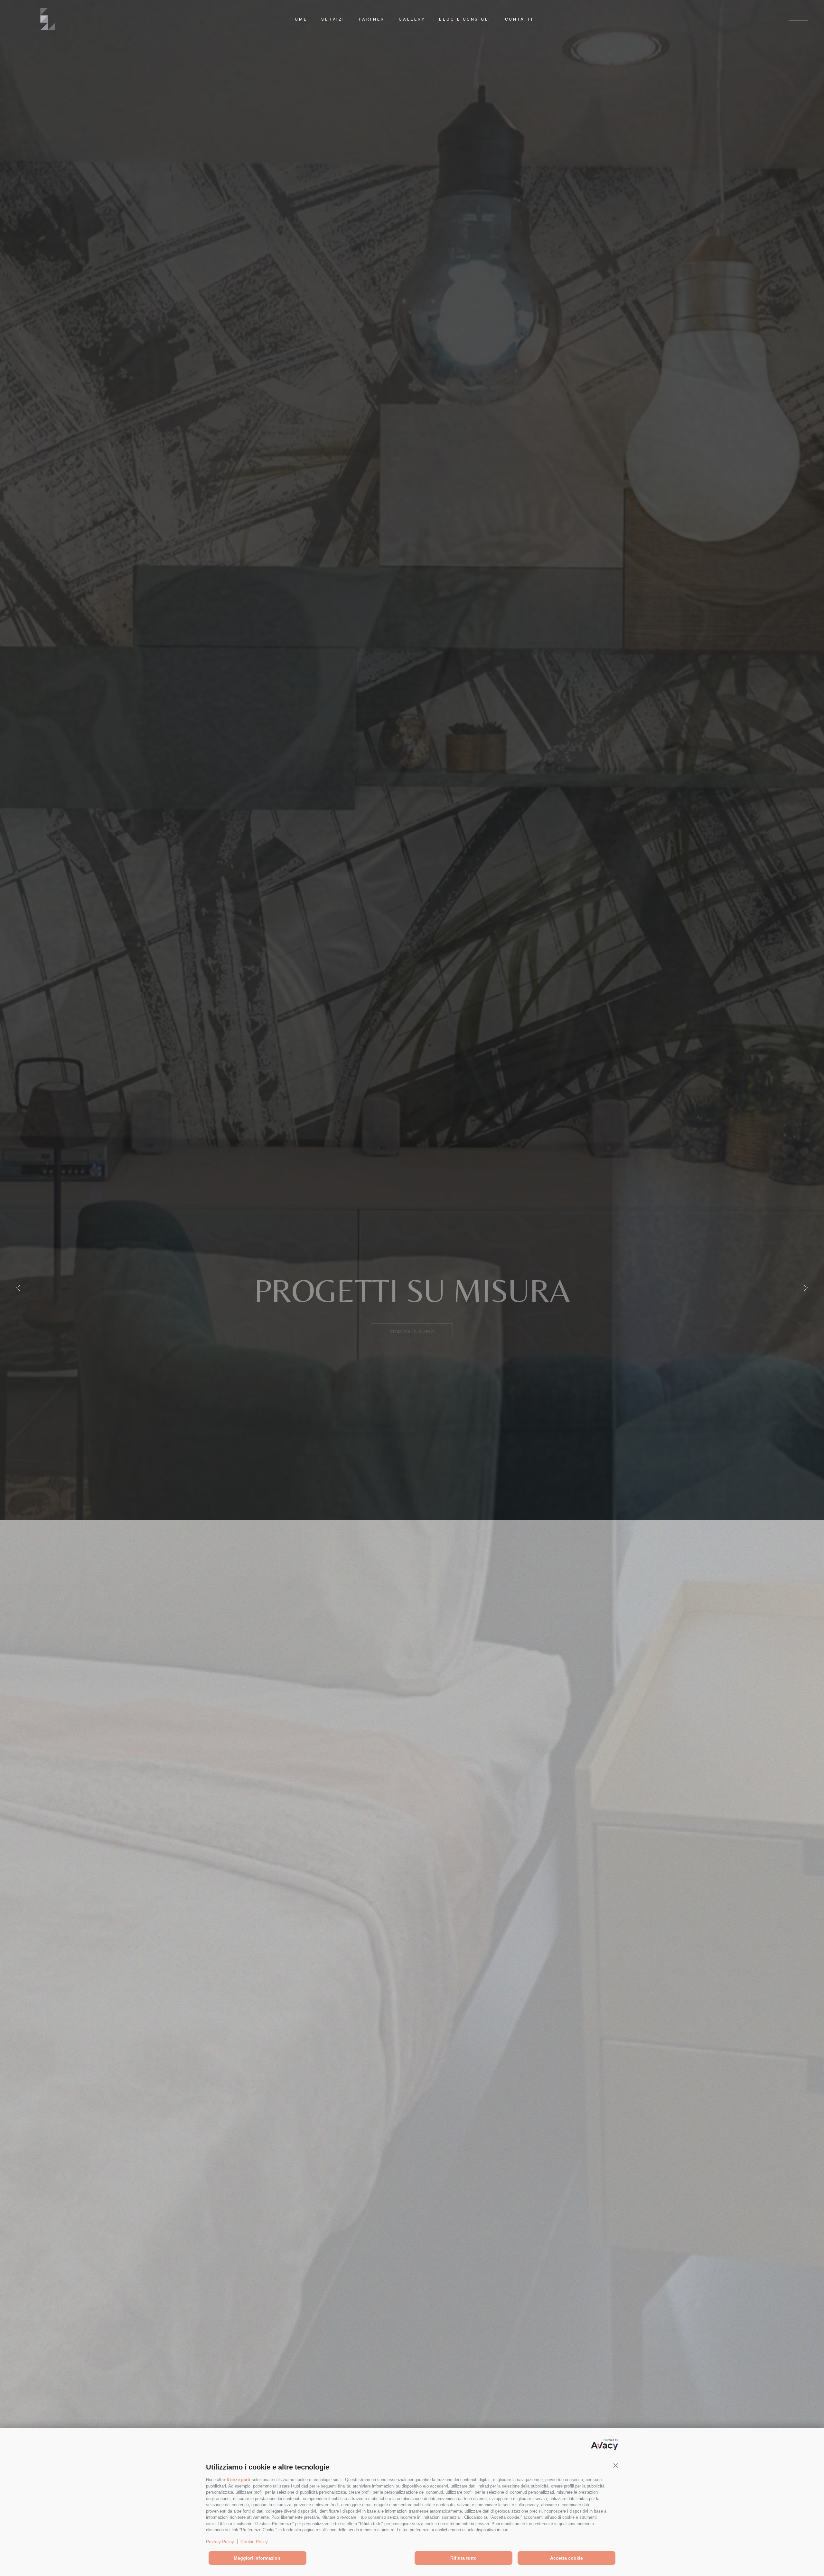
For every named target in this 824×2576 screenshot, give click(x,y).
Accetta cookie (566, 2558)
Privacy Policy (220, 2542)
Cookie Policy (254, 2542)
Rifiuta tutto (464, 2558)
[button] (615, 2466)
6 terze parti (238, 2480)
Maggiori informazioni (258, 2558)
